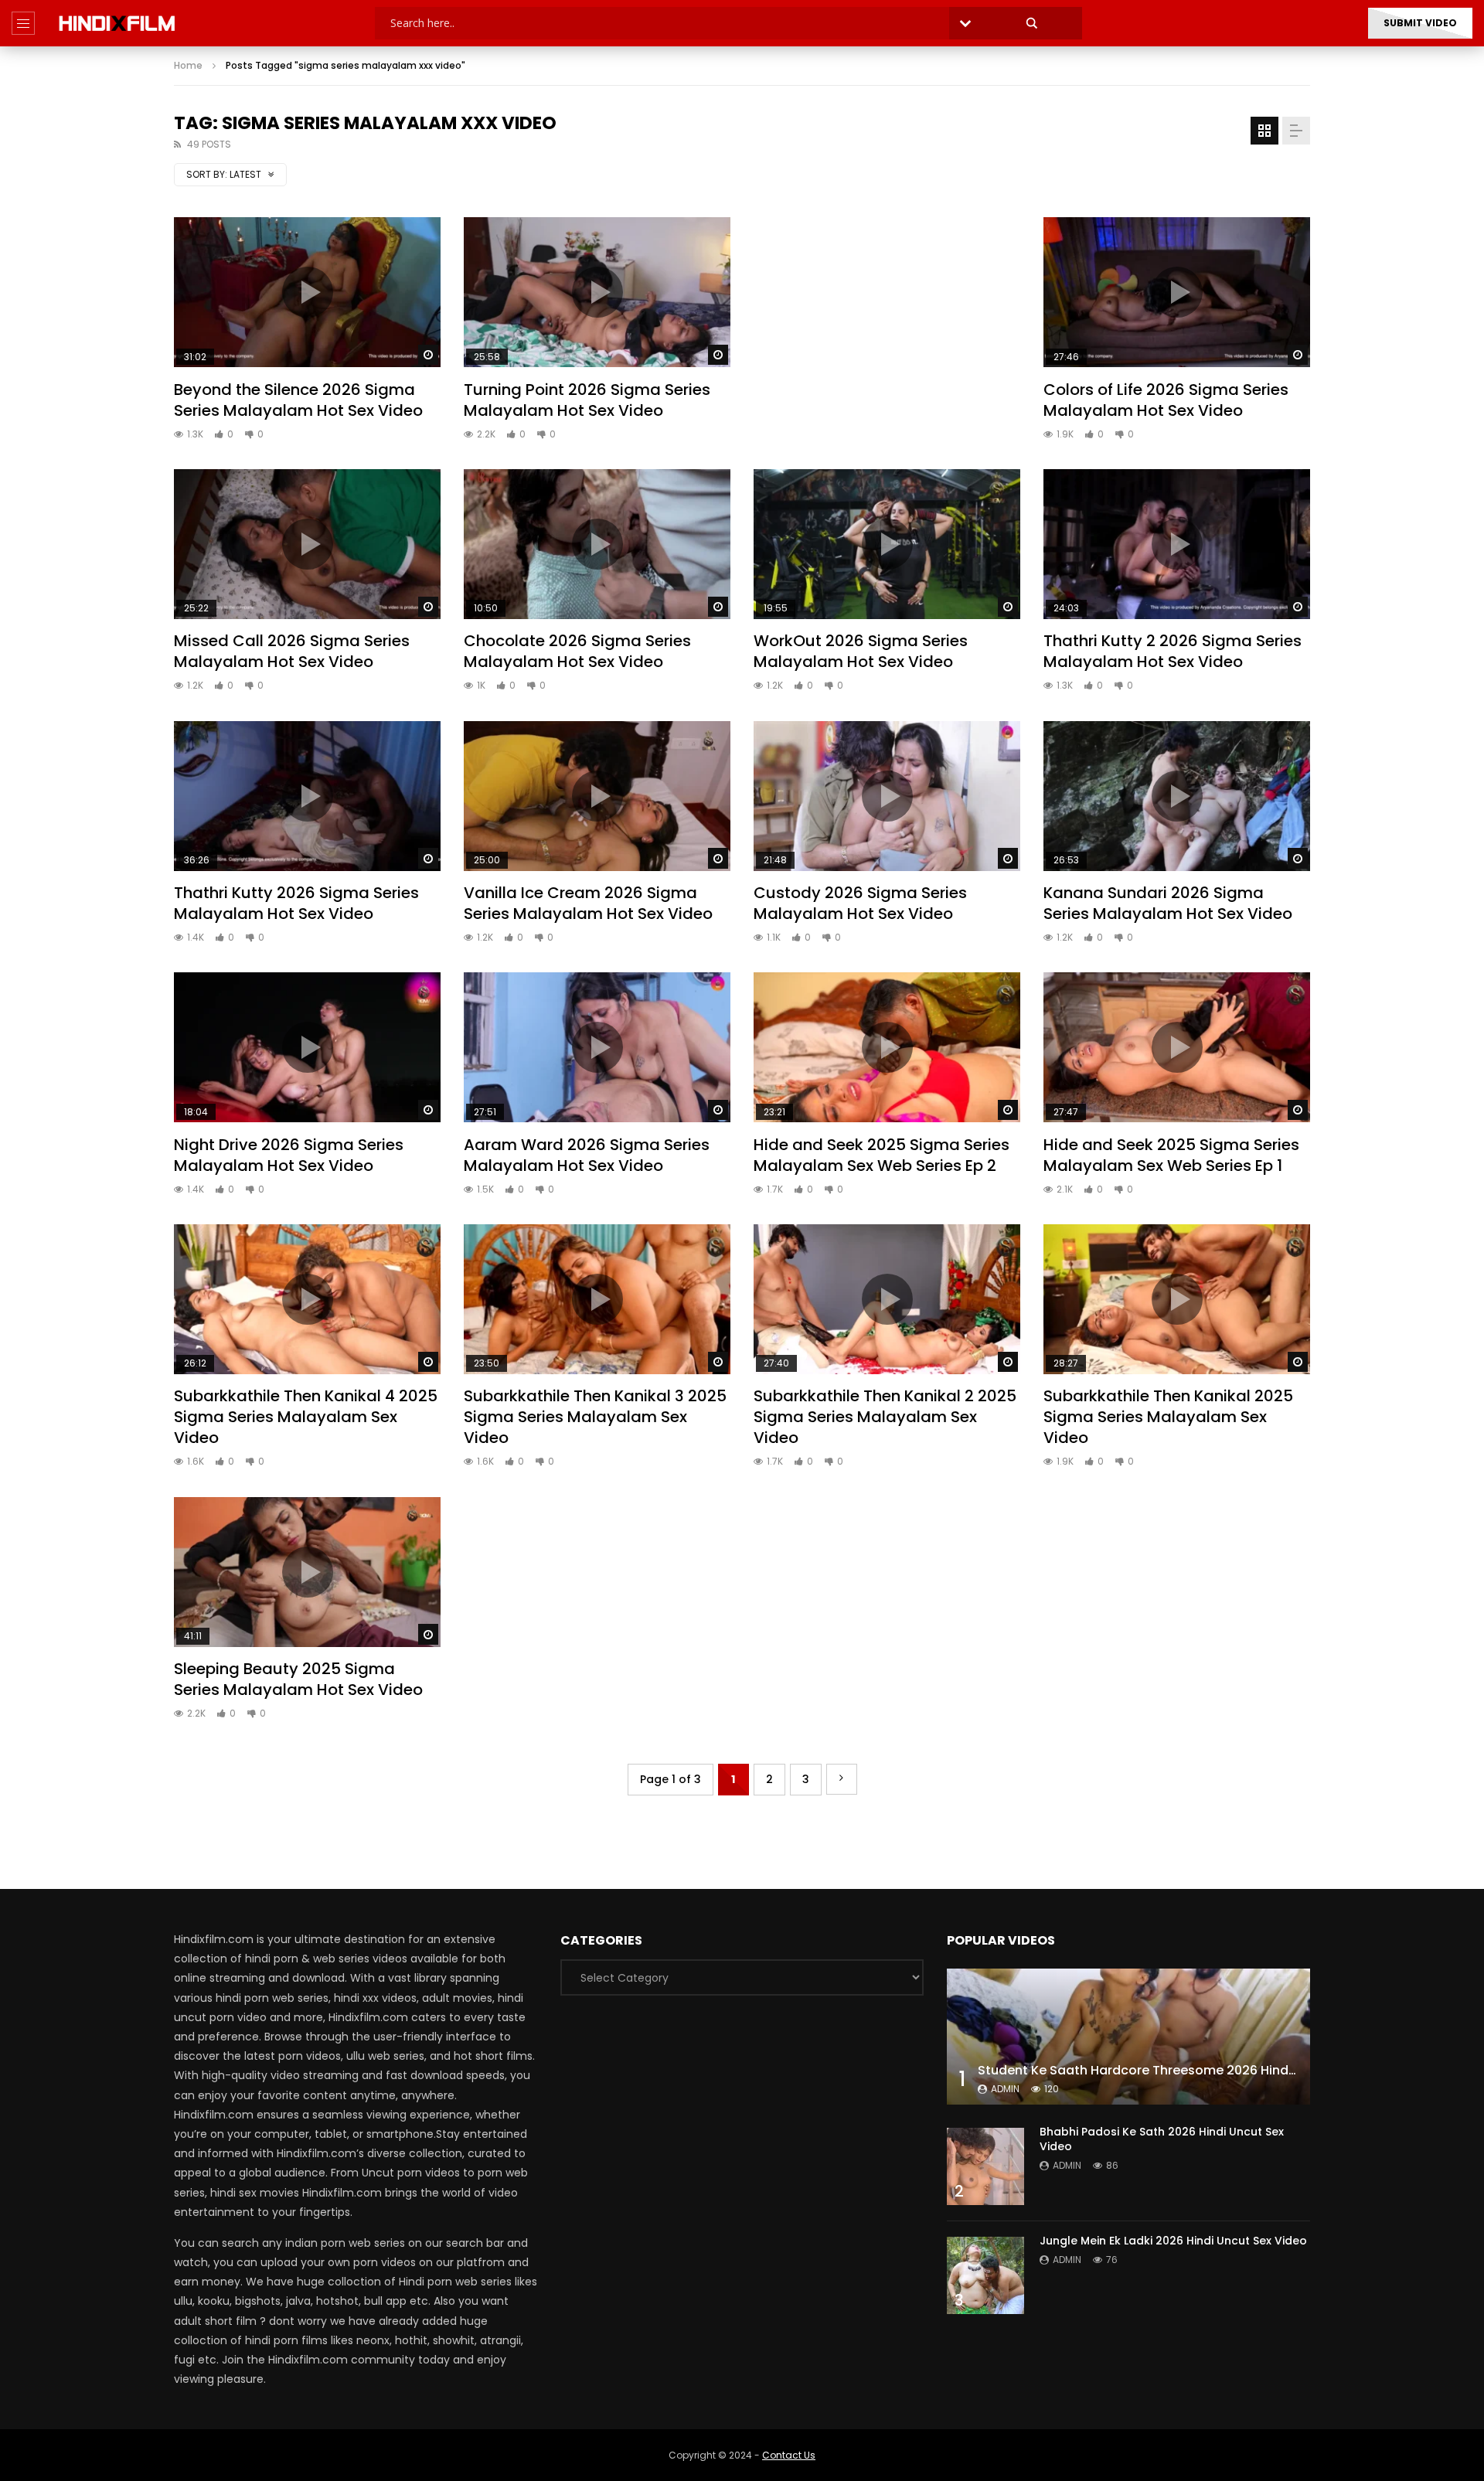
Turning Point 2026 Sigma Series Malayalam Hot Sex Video (587, 400)
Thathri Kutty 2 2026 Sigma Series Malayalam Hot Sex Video (1173, 651)
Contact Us (789, 2455)
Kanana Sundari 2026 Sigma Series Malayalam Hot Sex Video (1168, 903)
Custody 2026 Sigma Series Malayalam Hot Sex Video (860, 903)
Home (188, 65)
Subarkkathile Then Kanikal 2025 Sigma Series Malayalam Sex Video (1168, 1417)
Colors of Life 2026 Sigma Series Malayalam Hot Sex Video (1166, 400)
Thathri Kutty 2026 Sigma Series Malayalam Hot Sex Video (296, 903)
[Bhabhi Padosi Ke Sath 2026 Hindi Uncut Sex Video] (985, 2166)
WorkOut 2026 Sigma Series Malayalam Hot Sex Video (861, 651)
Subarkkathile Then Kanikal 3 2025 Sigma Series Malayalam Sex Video (595, 1417)
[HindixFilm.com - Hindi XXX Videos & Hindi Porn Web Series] (117, 23)
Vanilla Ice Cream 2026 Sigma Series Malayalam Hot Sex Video (588, 903)
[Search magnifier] (1032, 23)
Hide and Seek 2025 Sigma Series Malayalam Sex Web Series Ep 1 (1171, 1155)
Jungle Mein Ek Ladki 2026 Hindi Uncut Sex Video (1173, 2241)
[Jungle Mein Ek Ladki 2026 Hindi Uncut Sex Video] (985, 2275)
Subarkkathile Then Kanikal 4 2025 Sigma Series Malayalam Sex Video (306, 1417)
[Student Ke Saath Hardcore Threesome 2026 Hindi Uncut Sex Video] (1128, 2037)
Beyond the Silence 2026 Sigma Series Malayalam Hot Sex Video (298, 400)
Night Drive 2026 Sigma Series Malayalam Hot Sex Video (289, 1155)
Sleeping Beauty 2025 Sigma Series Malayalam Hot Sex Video (298, 1679)
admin (1005, 2089)
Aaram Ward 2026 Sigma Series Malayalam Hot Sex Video (587, 1155)
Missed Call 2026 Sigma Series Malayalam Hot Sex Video (292, 651)
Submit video (1420, 23)
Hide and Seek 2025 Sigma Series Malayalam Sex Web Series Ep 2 (882, 1155)
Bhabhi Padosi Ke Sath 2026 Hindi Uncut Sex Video (1162, 2139)
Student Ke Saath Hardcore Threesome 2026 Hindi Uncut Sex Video (1187, 2070)
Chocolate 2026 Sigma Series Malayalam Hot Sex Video (577, 651)
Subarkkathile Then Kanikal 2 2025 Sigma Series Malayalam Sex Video (885, 1417)
